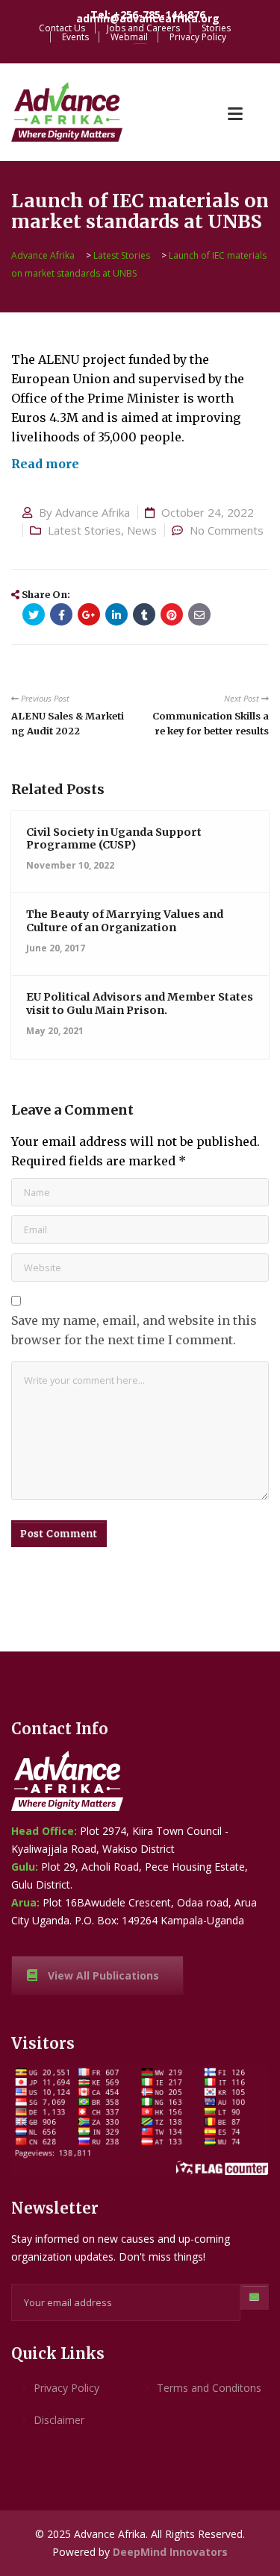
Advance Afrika (93, 512)
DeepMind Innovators (170, 2552)
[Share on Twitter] (34, 614)
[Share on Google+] (89, 614)
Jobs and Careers (143, 28)
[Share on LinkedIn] (116, 614)
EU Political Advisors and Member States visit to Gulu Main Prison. (140, 1003)
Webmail (129, 37)
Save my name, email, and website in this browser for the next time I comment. (134, 1330)
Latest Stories (84, 530)
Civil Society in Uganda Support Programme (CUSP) (114, 838)
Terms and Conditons (209, 2388)
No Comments (227, 530)
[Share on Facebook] (61, 614)
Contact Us (62, 28)
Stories (216, 28)
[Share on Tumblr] (144, 614)
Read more (45, 464)
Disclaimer (59, 2420)
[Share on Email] (199, 614)
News (142, 530)
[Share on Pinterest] (172, 614)
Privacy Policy (198, 37)
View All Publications (103, 1975)
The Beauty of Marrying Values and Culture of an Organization (125, 920)
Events (75, 37)
